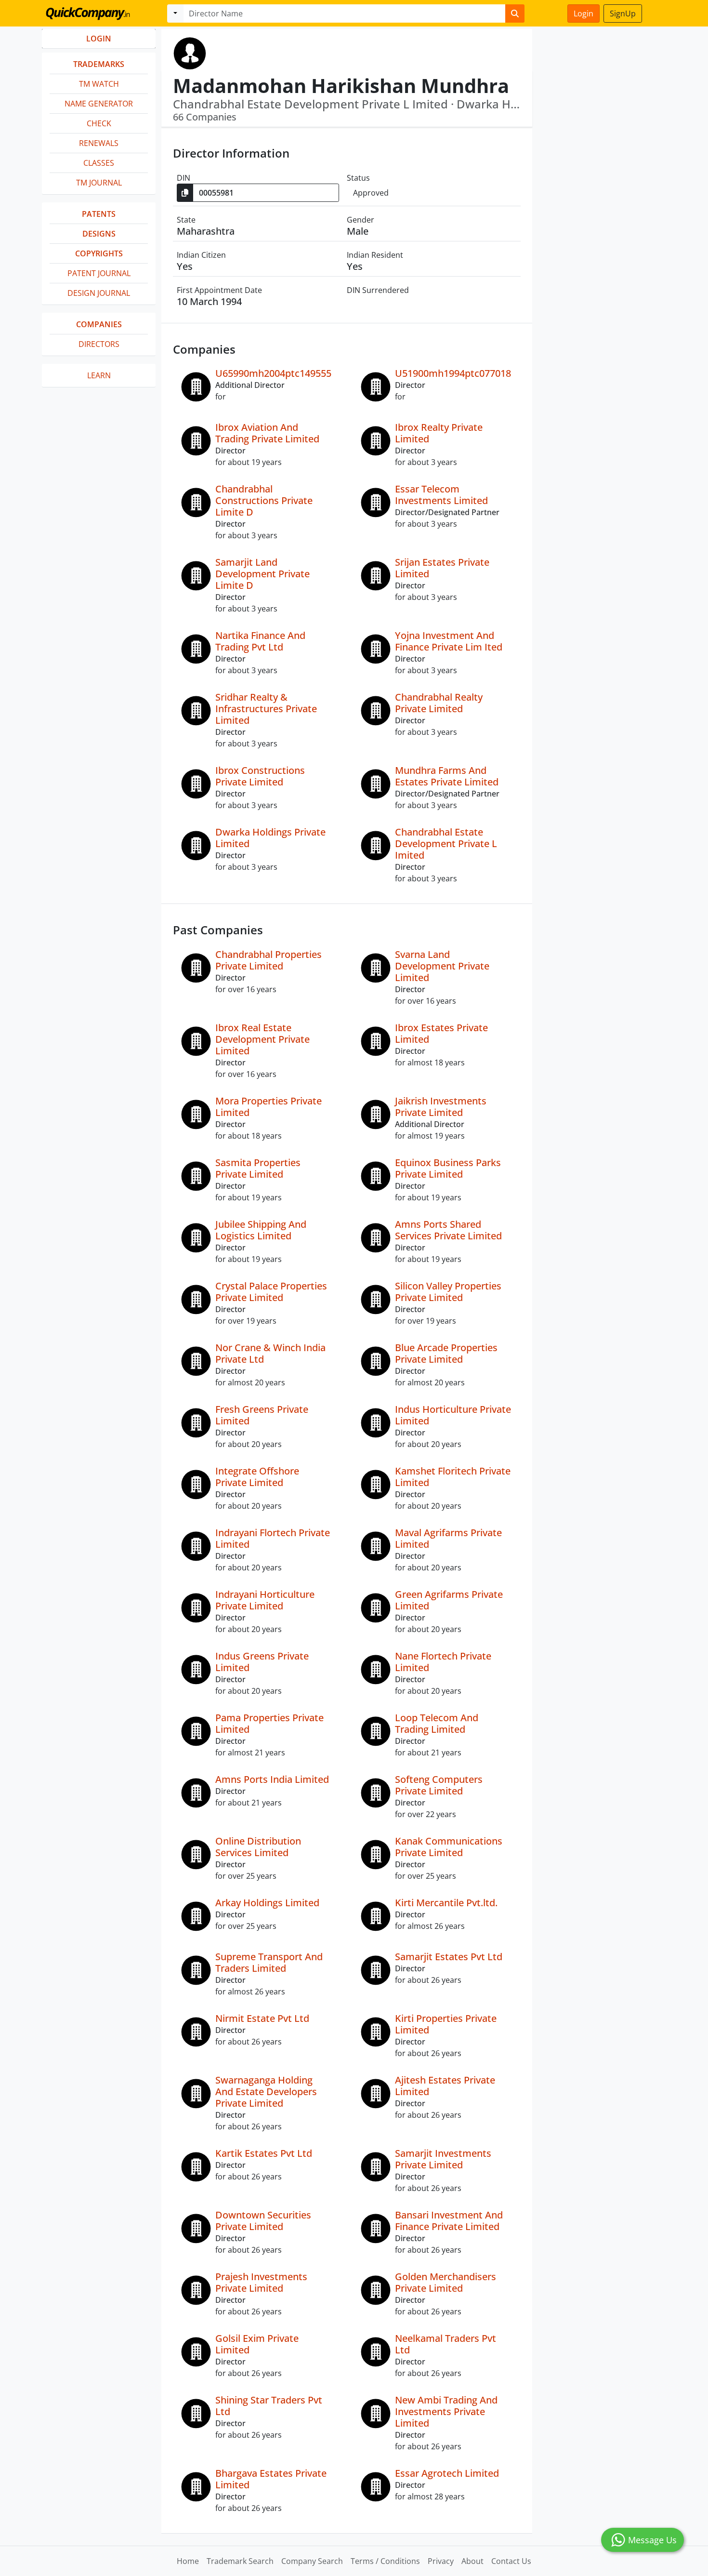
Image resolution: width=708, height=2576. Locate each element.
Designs (99, 234)
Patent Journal (99, 273)
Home (188, 2561)
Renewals (99, 143)
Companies (99, 324)
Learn (99, 375)
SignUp (623, 13)
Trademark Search (240, 2561)
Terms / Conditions (385, 2561)
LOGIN (99, 39)
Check (99, 123)
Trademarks (99, 64)
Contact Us (511, 2561)
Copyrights (99, 253)
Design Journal (99, 293)
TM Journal (99, 183)
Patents (99, 214)
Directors (99, 344)
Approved (371, 193)
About (472, 2561)
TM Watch (99, 84)
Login (583, 13)
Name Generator (99, 104)
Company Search (312, 2561)
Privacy (441, 2561)
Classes (99, 163)
